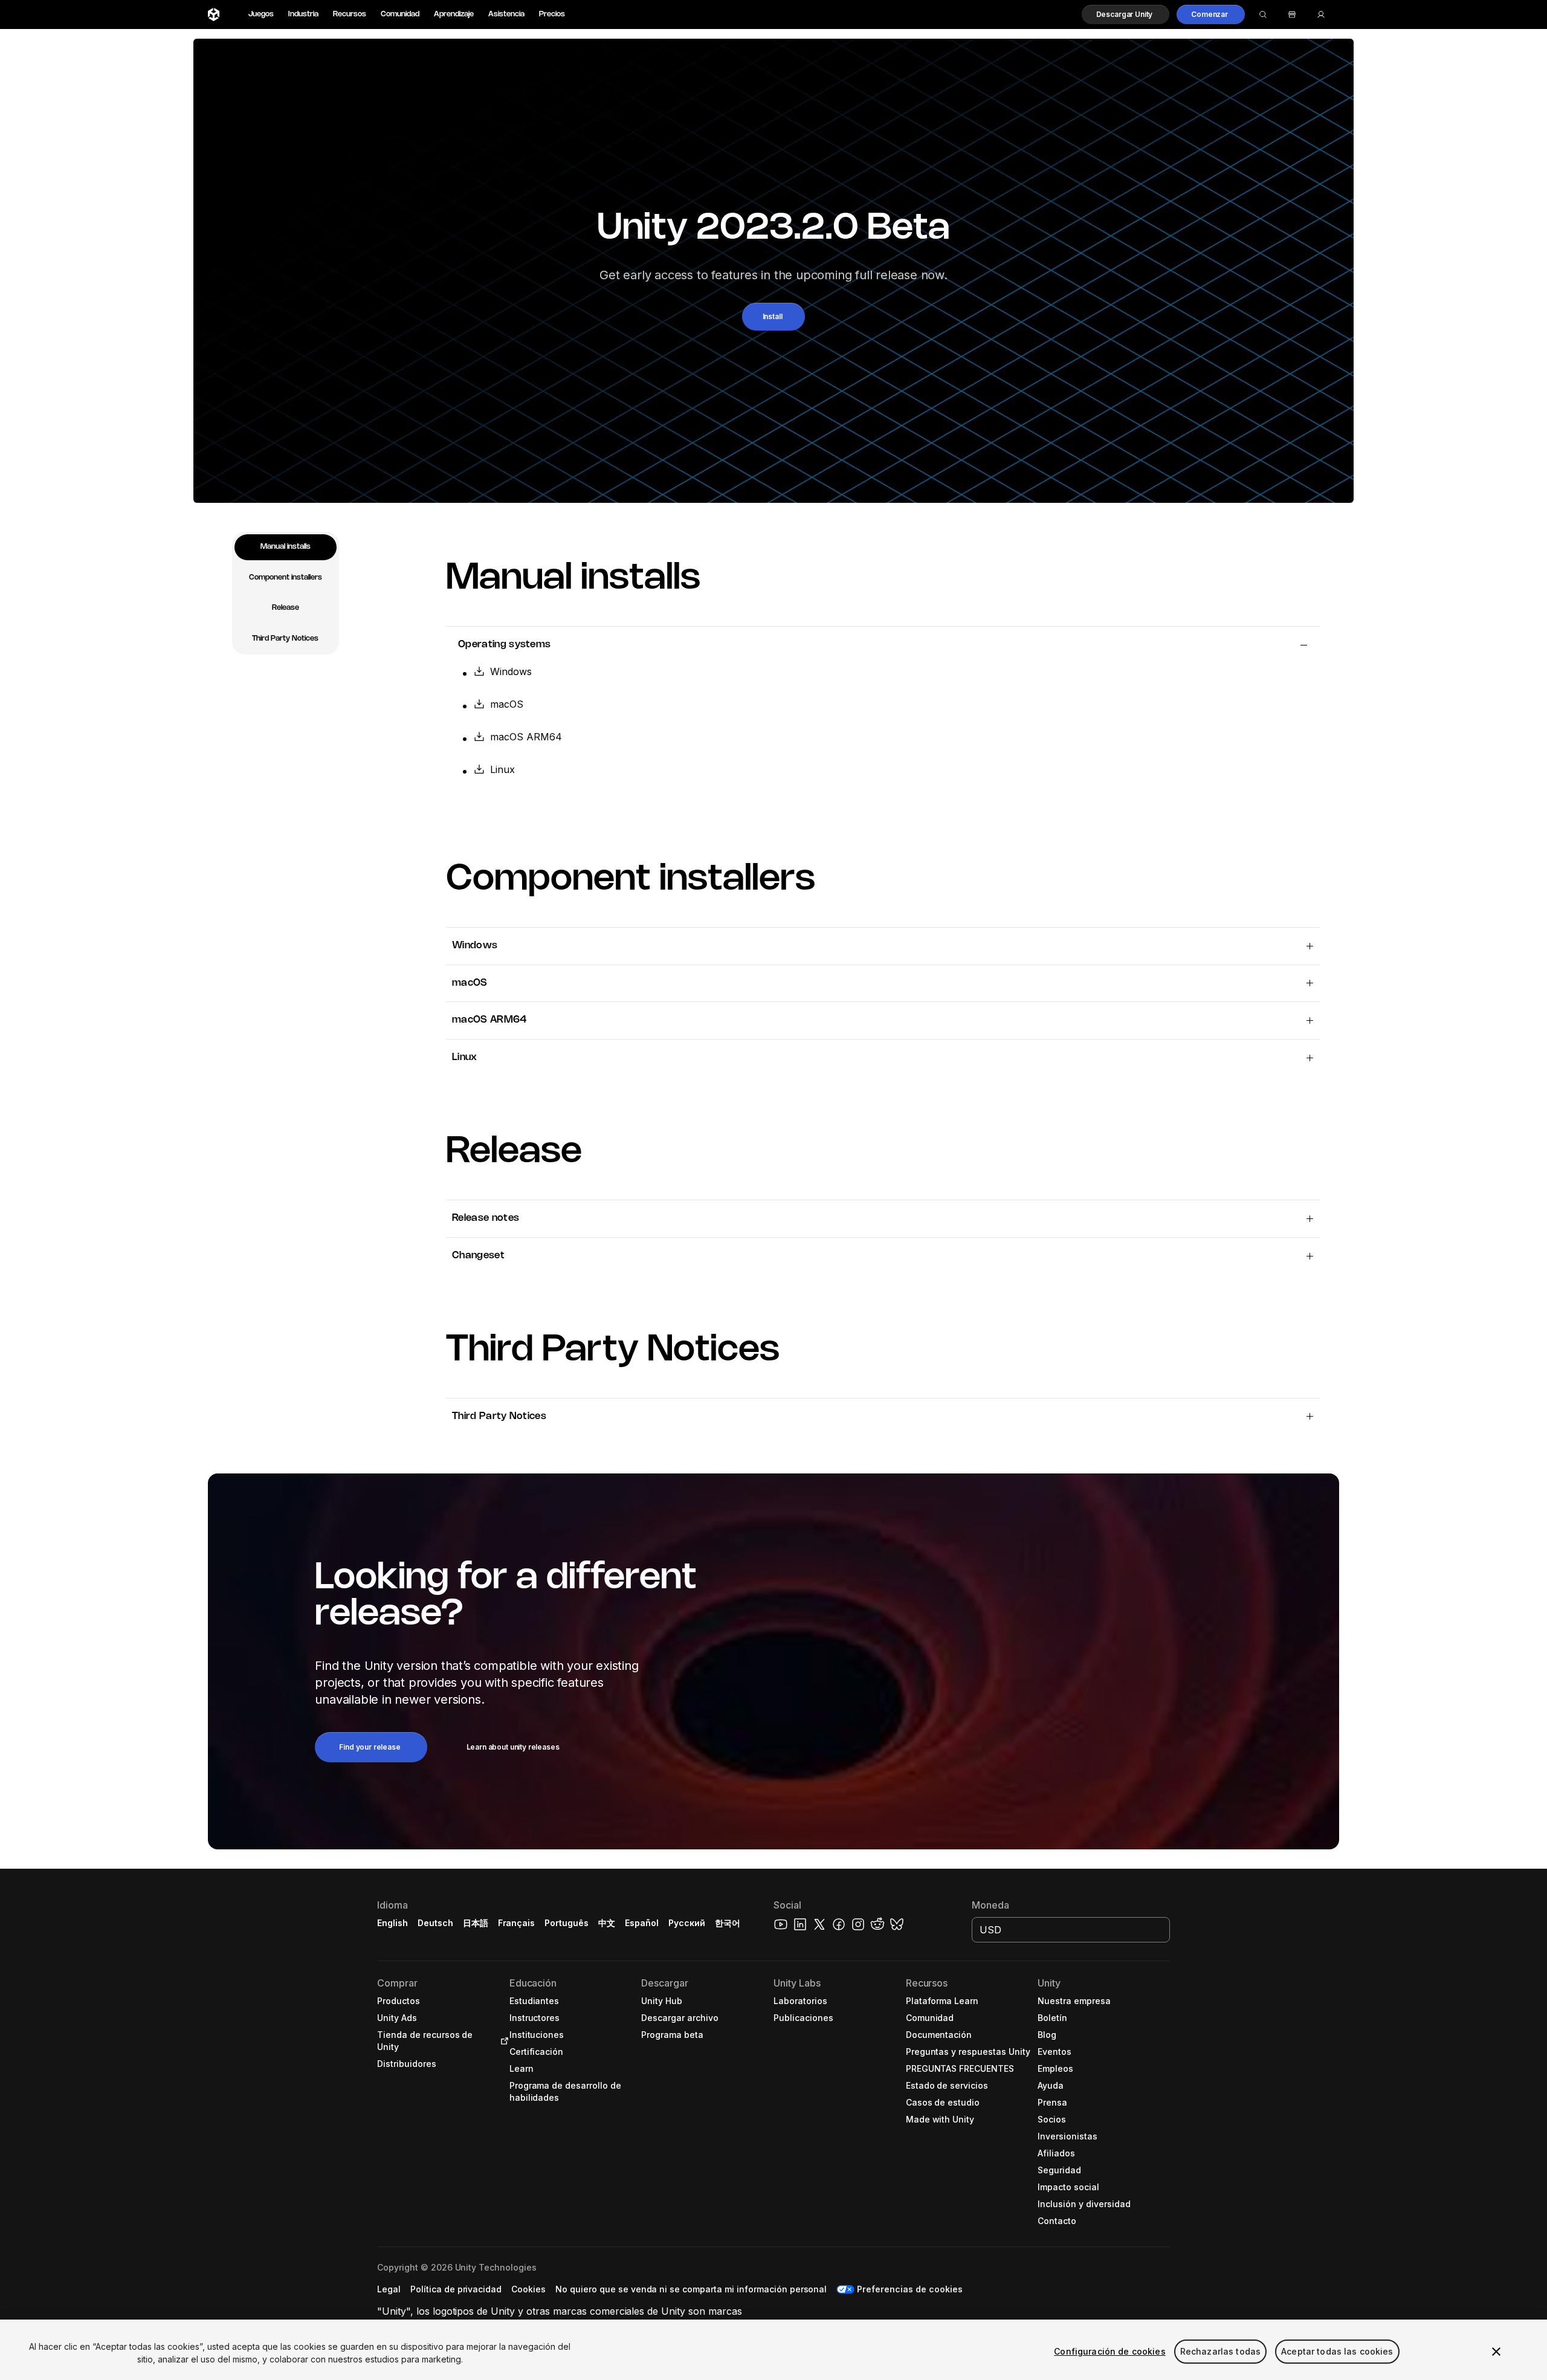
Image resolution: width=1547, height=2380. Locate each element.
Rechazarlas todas (1220, 2351)
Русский (687, 1923)
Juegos (261, 14)
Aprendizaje (454, 14)
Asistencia (506, 14)
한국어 (728, 1923)
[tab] (286, 547)
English (392, 1923)
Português (567, 1923)
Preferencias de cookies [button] (909, 2289)
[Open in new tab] (502, 2041)
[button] (1126, 15)
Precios (552, 14)
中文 (607, 1923)
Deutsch (435, 1923)
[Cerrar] (1496, 2352)
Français (517, 1923)
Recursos (350, 14)
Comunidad (400, 14)
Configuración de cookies (1109, 2351)
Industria (303, 14)
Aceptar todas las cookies (1337, 2351)
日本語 (476, 1923)
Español (642, 1923)
